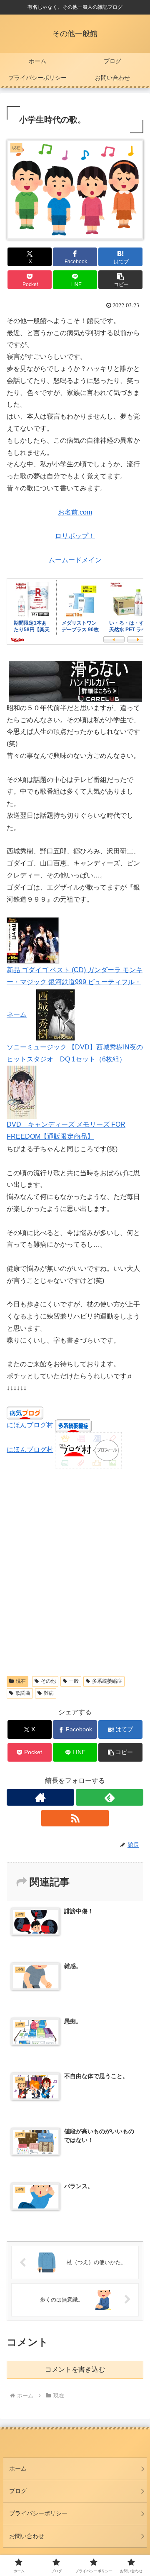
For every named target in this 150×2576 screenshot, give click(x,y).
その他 (48, 1681)
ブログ (18, 2491)
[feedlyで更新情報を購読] (110, 1797)
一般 (74, 1681)
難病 (49, 1693)
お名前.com (75, 512)
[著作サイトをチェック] (40, 1797)
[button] (121, 280)
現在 (21, 1681)
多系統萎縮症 (107, 1681)
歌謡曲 (23, 1693)
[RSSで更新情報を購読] (75, 1818)
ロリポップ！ (75, 536)
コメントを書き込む (75, 2369)
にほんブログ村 (30, 1425)
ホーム (18, 2468)
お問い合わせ (27, 2536)
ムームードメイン (75, 560)
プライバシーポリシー (38, 2513)
